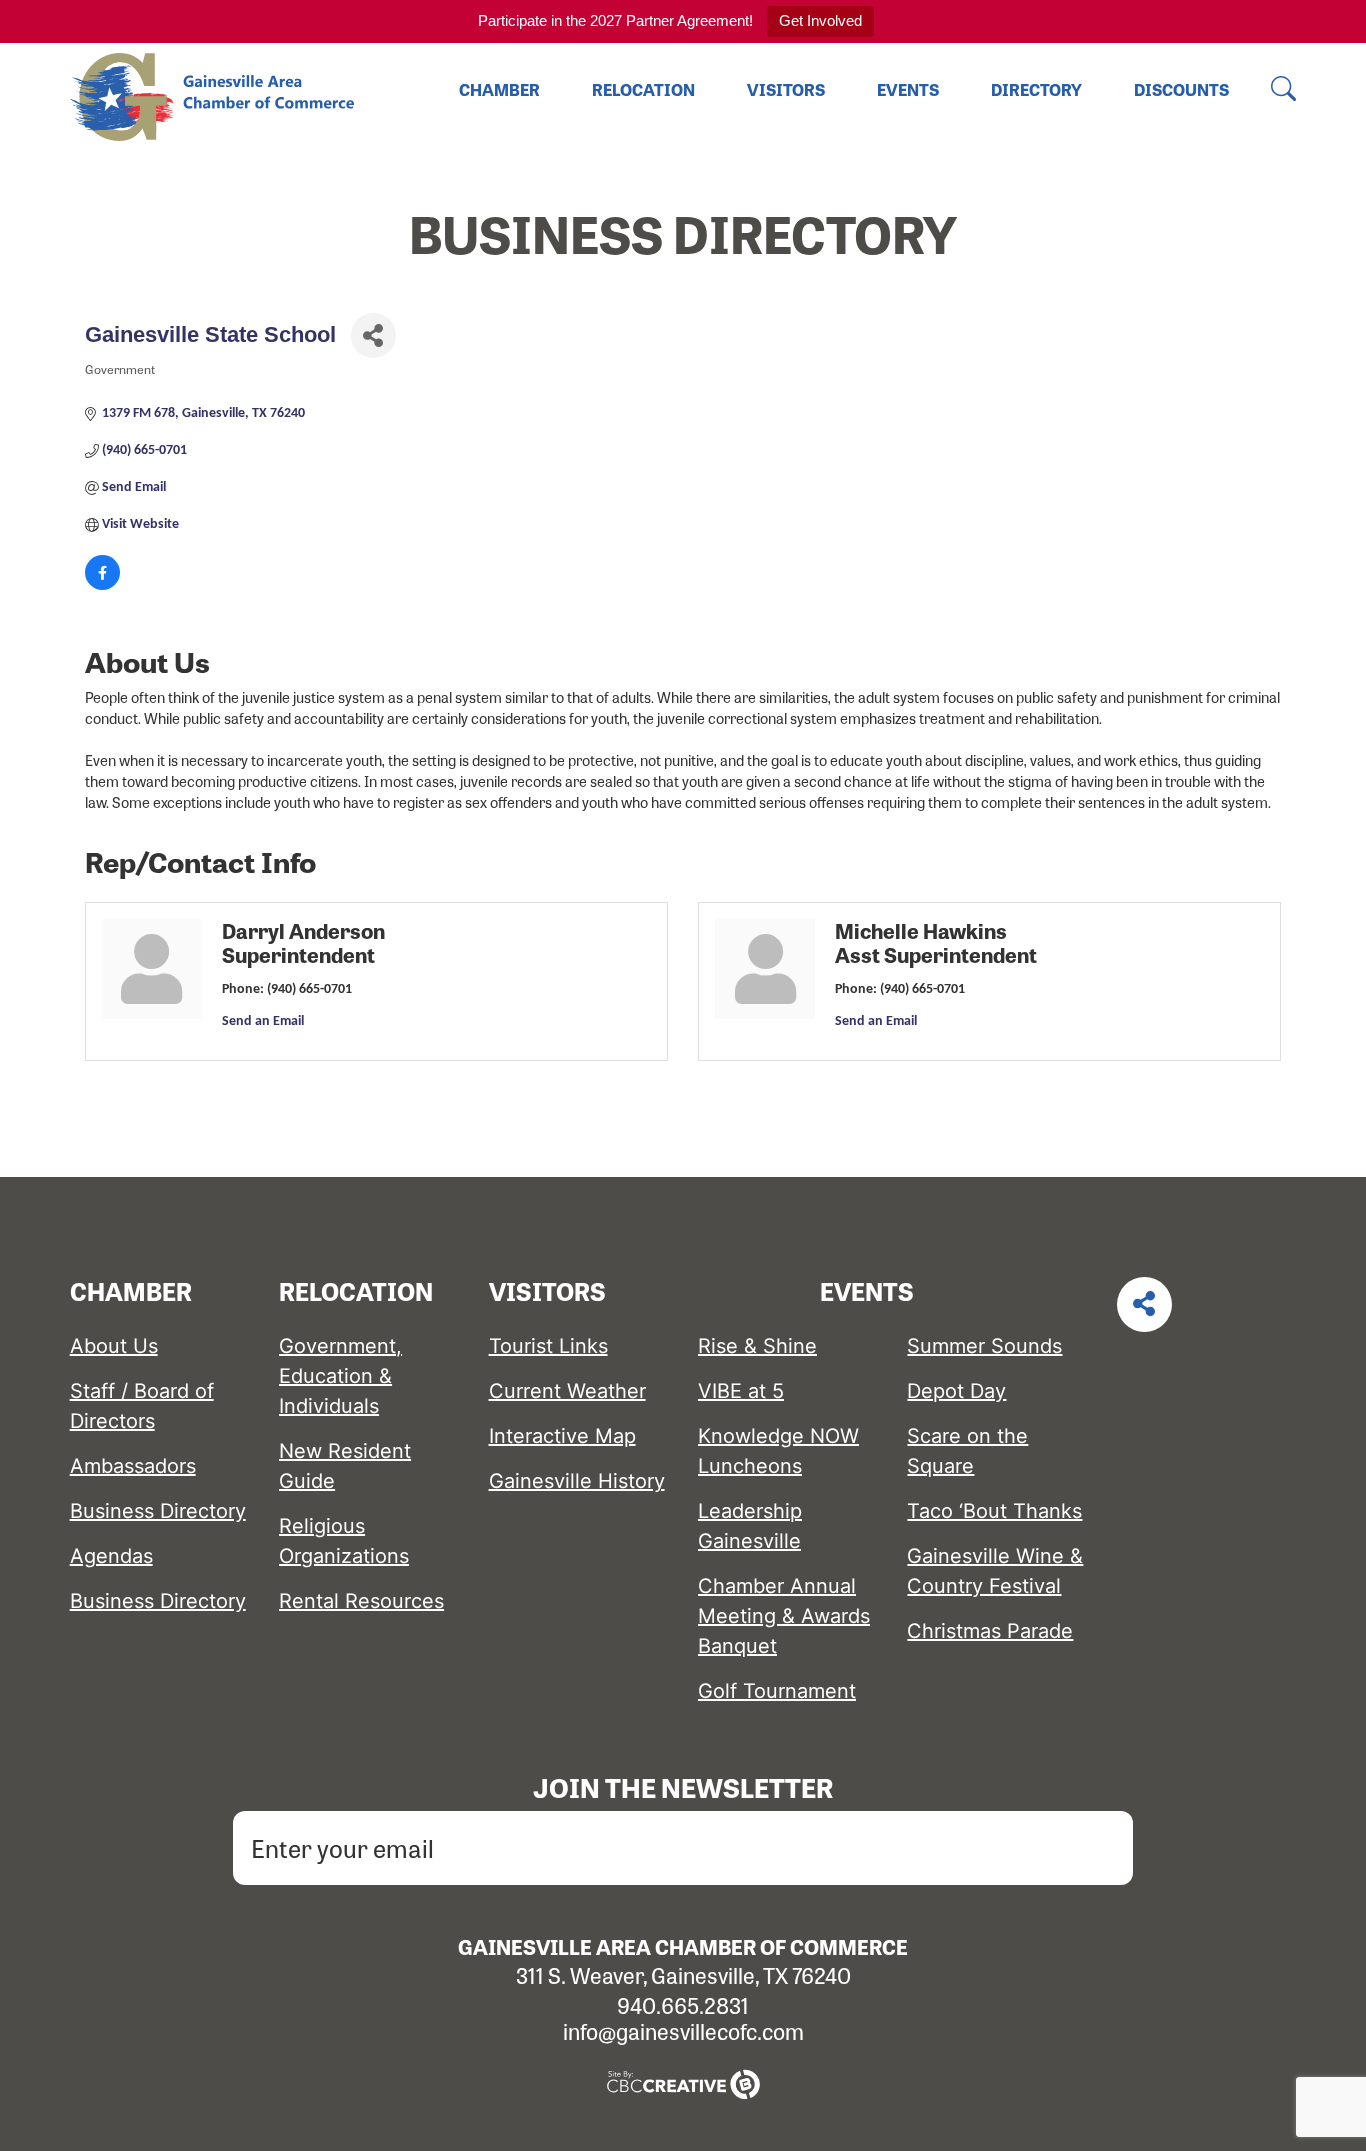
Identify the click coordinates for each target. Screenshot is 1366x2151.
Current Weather (567, 1391)
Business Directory (158, 1511)
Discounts (1181, 89)
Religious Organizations (344, 1541)
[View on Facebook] (102, 586)
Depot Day (956, 1391)
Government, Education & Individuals (340, 1376)
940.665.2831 (683, 2005)
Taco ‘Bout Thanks (994, 1511)
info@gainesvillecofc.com (683, 2031)
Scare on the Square (967, 1451)
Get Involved (820, 20)
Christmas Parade (990, 1631)
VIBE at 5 (741, 1391)
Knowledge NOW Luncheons (778, 1451)
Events (908, 89)
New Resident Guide (345, 1466)
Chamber (499, 89)
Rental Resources (361, 1601)
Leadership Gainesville (750, 1526)
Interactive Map (562, 1436)
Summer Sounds (984, 1346)
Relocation (643, 89)
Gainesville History (577, 1481)
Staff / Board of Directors (142, 1406)
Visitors (786, 89)
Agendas (111, 1556)
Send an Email (263, 1021)
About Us (114, 1346)
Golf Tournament (777, 1691)
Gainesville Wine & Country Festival (995, 1571)
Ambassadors (133, 1466)
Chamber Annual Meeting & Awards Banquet (784, 1616)
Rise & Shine (757, 1346)
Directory (1036, 89)
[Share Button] (373, 335)
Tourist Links (548, 1346)
